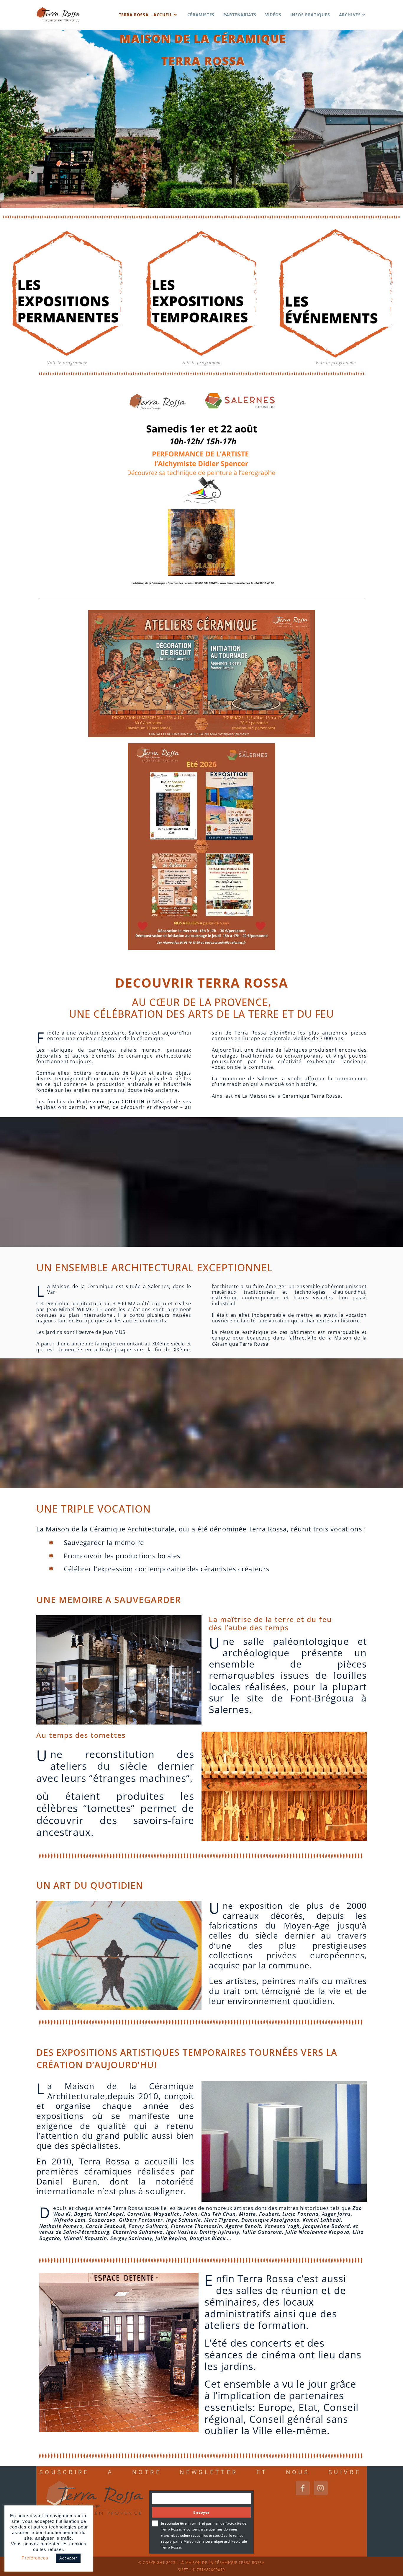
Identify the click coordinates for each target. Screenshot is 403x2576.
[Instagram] (321, 2488)
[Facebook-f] (303, 2488)
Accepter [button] (68, 2558)
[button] (43, 1670)
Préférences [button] (35, 2558)
